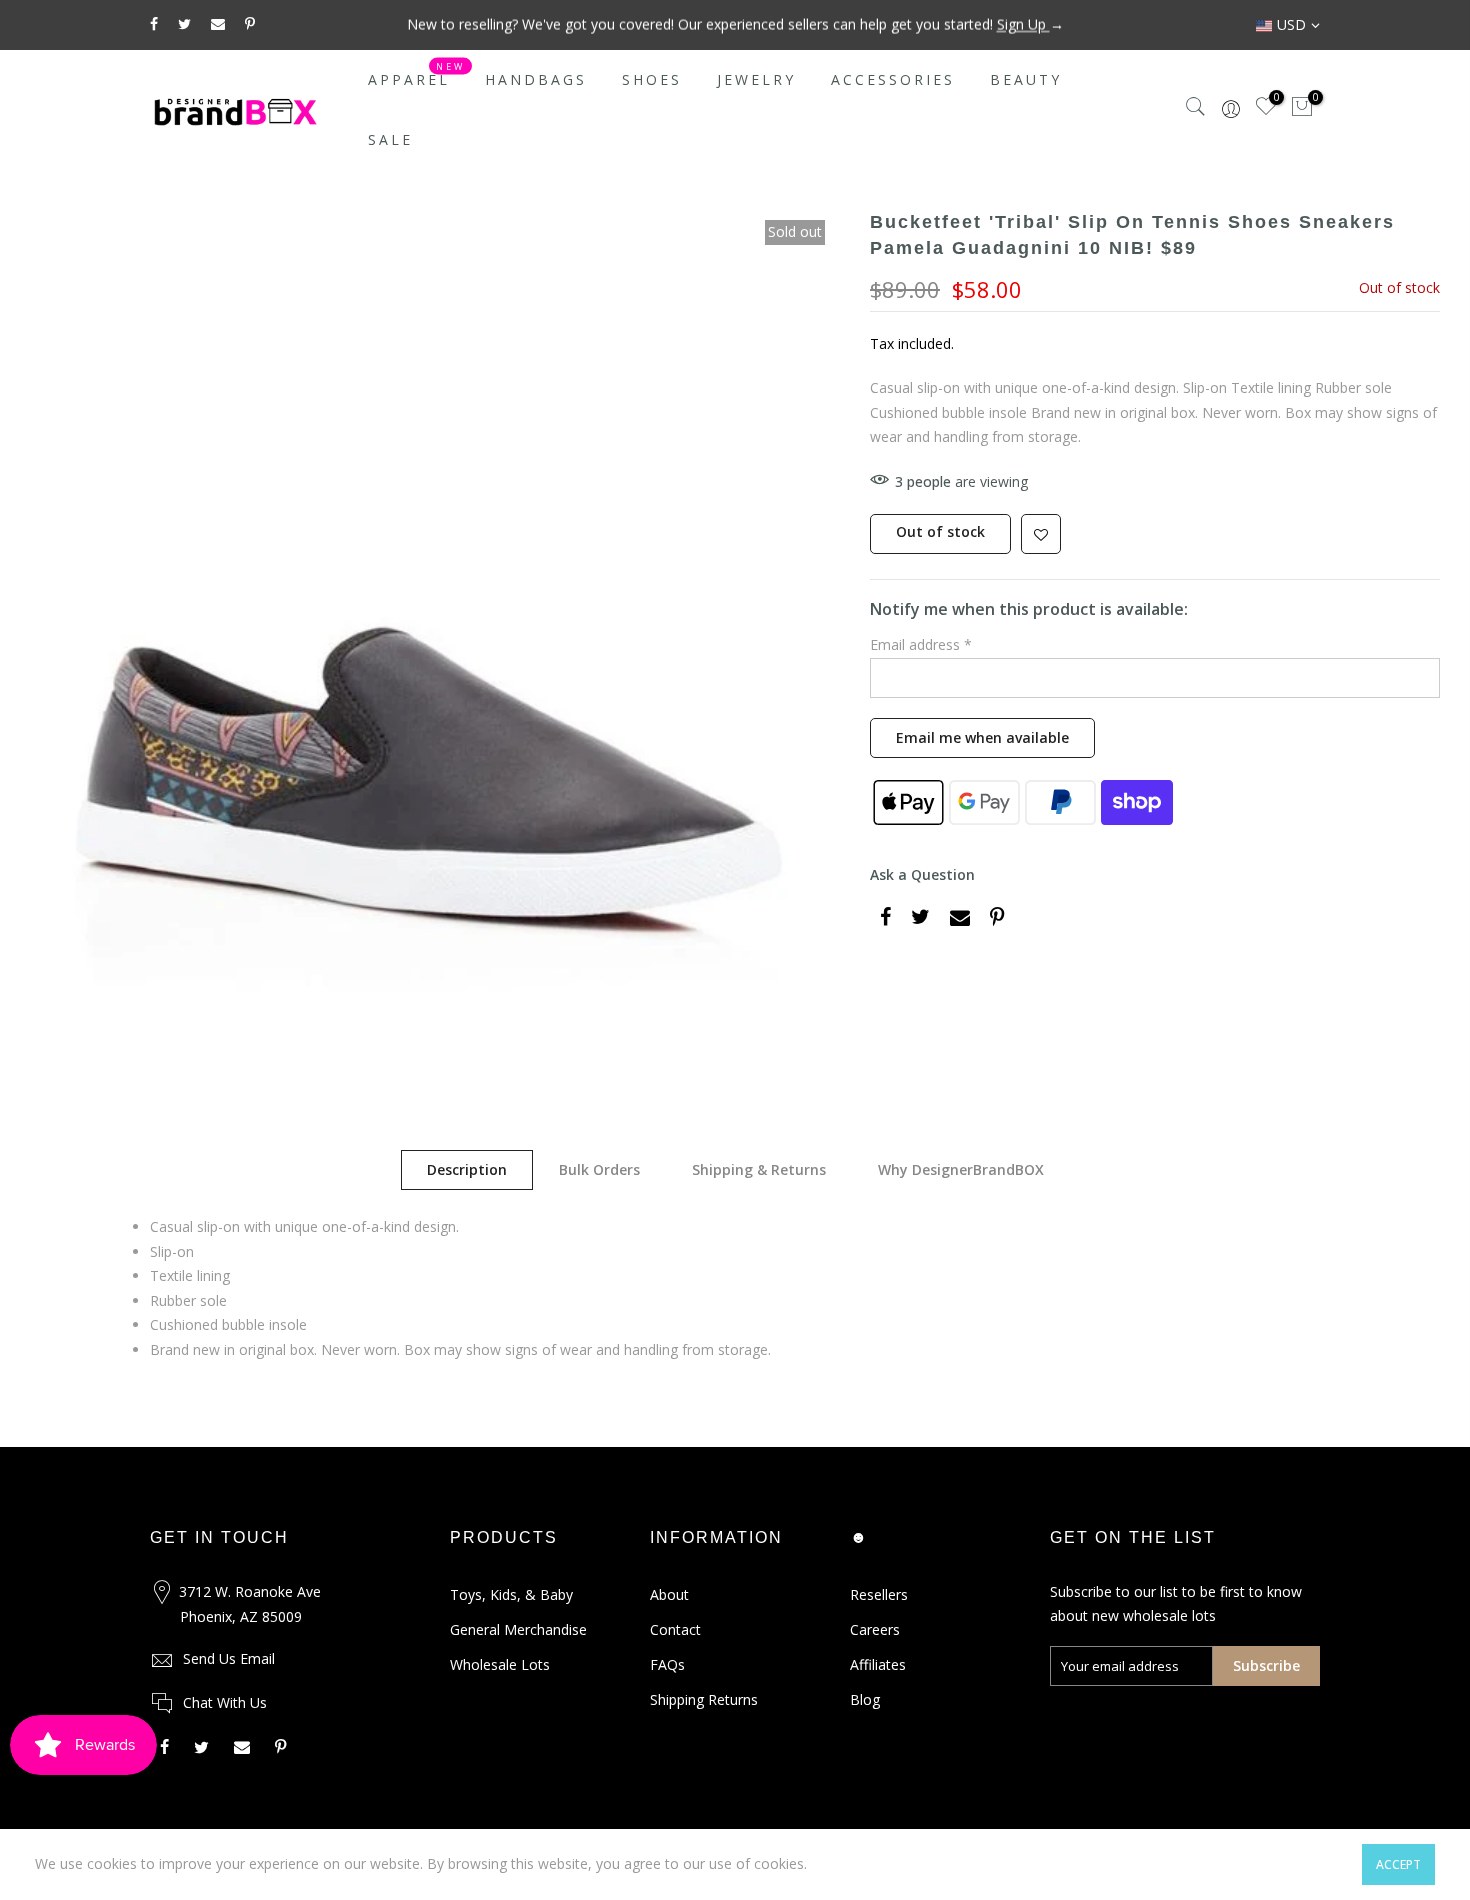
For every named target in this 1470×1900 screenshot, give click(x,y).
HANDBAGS (536, 79)
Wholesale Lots (500, 1664)
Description (467, 1169)
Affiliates (878, 1664)
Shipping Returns (704, 1699)
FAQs (667, 1664)
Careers (875, 1629)
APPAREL (417, 75)
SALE (390, 139)
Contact (675, 1629)
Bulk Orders (599, 1169)
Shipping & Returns (759, 1169)
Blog (865, 1699)
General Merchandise (518, 1629)
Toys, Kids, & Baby (511, 1594)
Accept (1398, 1864)
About (669, 1594)
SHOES (652, 79)
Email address (921, 644)
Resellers (879, 1594)
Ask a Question (922, 874)
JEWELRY (756, 79)
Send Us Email (229, 1658)
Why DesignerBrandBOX (961, 1169)
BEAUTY (1026, 79)
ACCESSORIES (893, 79)
